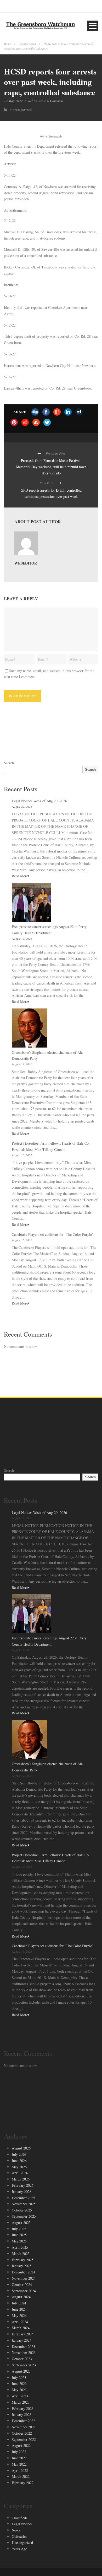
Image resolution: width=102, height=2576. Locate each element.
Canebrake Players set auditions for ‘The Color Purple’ (52, 1234)
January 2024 (22, 2340)
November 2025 (24, 2204)
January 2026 (22, 2192)
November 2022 (24, 2427)
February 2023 (23, 2408)
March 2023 (21, 2402)
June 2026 (19, 2161)
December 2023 (23, 2346)
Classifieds (19, 2518)
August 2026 (21, 2148)
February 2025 (23, 2260)
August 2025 (21, 2223)
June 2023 (19, 2383)
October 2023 (22, 2359)
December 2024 (23, 2272)
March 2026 (21, 2179)
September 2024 (24, 2291)
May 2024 (19, 2315)
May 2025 (19, 2241)
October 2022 (22, 2433)
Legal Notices (22, 2524)
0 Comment (55, 101)
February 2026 (23, 2185)
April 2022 (20, 2470)
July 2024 (19, 2303)
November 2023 (24, 2352)
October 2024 (22, 2284)
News (16, 2530)
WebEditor (35, 101)
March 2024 (21, 2328)
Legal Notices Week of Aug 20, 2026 (39, 801)
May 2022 (19, 2464)
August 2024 (21, 2297)
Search (9, 763)
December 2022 (23, 2421)
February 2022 (23, 2483)
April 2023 (20, 2396)
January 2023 (22, 2414)
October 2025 (22, 2210)
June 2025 (19, 2235)
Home (7, 44)
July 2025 (19, 2229)
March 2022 (21, 2476)
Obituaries (19, 2536)
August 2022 (21, 2445)
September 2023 (24, 2365)
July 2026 (19, 2154)
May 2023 (19, 2390)
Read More (20, 876)
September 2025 (24, 2216)
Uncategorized (27, 44)
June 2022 (19, 2458)
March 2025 (21, 2254)
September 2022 (24, 2439)
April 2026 (20, 2173)
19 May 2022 (13, 101)
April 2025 (20, 2247)
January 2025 (22, 2266)
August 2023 (21, 2371)
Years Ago (19, 2549)
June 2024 (19, 2309)
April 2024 (20, 2322)
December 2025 (23, 2198)
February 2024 (23, 2334)
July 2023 (19, 2377)
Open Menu (92, 26)
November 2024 (24, 2278)
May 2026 (19, 2167)
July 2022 (19, 2452)
